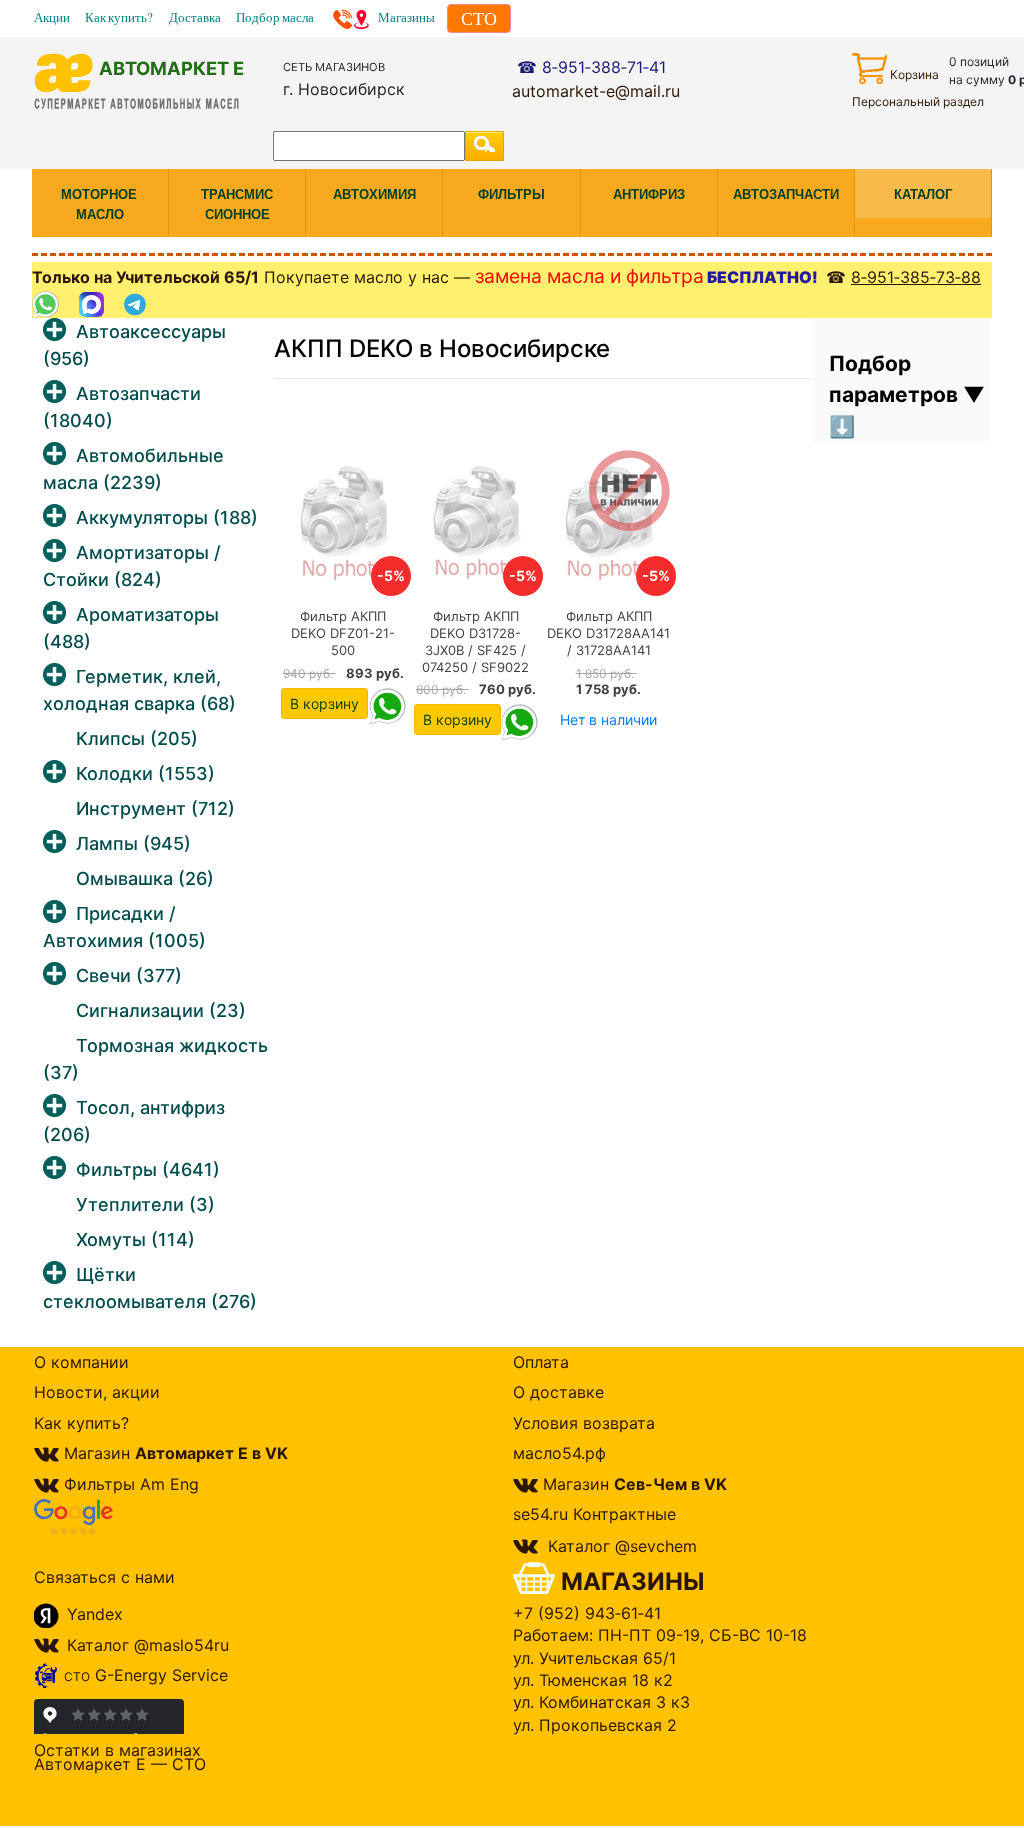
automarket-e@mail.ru (596, 91)
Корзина (914, 74)
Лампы (133, 843)
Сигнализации (161, 1010)
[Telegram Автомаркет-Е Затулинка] (137, 304)
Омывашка (145, 878)
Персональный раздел (918, 101)
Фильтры (148, 1169)
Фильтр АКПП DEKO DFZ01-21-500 (343, 633)
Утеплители (145, 1204)
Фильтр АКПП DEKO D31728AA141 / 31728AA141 (608, 633)
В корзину (324, 703)
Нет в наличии (608, 719)
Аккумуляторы (167, 517)
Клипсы (137, 738)
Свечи (129, 975)
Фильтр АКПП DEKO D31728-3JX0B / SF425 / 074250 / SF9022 (475, 641)
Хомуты (135, 1239)
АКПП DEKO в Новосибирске (442, 348)
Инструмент (155, 808)
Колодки (145, 773)
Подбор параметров (896, 379)
